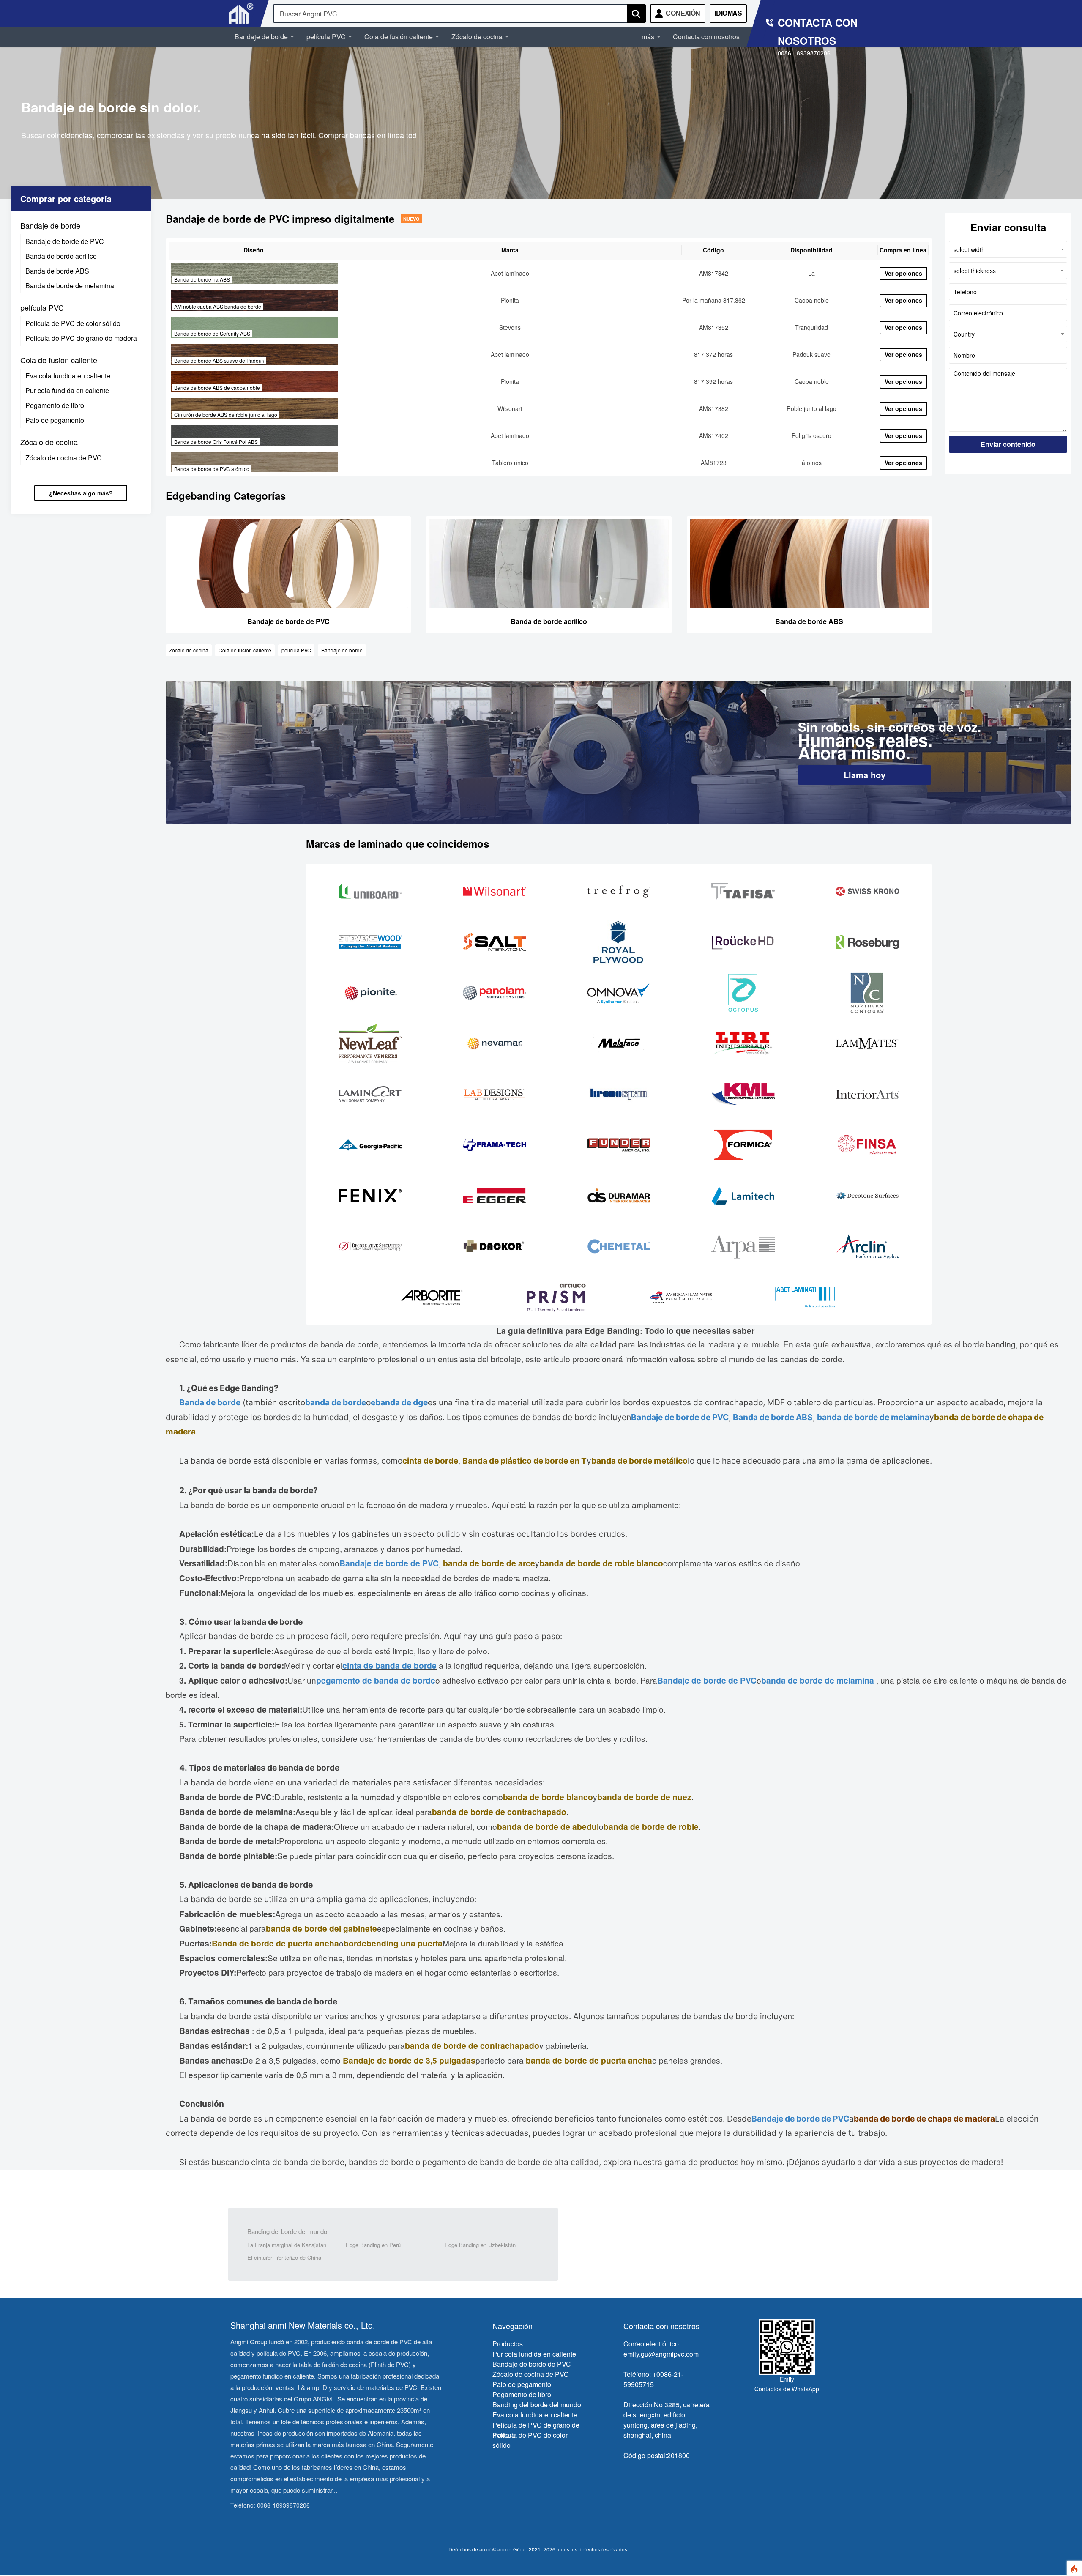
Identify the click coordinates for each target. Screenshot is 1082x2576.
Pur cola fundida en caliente (67, 390)
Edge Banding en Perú (373, 2245)
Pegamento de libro (55, 405)
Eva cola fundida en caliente (68, 376)
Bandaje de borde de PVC (65, 242)
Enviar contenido (1008, 444)
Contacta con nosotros (706, 37)
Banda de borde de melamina (70, 286)
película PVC (326, 37)
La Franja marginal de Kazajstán (287, 2245)
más (648, 37)
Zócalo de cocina (477, 37)
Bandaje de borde (261, 37)
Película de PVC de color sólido (73, 323)
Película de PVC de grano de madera (81, 338)
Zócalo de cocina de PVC (64, 458)
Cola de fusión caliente (399, 37)
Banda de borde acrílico (61, 256)
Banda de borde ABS (57, 271)
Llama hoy (865, 775)
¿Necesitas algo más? (81, 493)
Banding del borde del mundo (287, 2231)
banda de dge (402, 1402)
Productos (508, 2344)
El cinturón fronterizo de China (284, 2257)
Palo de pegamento (55, 420)
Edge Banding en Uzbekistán (480, 2245)
